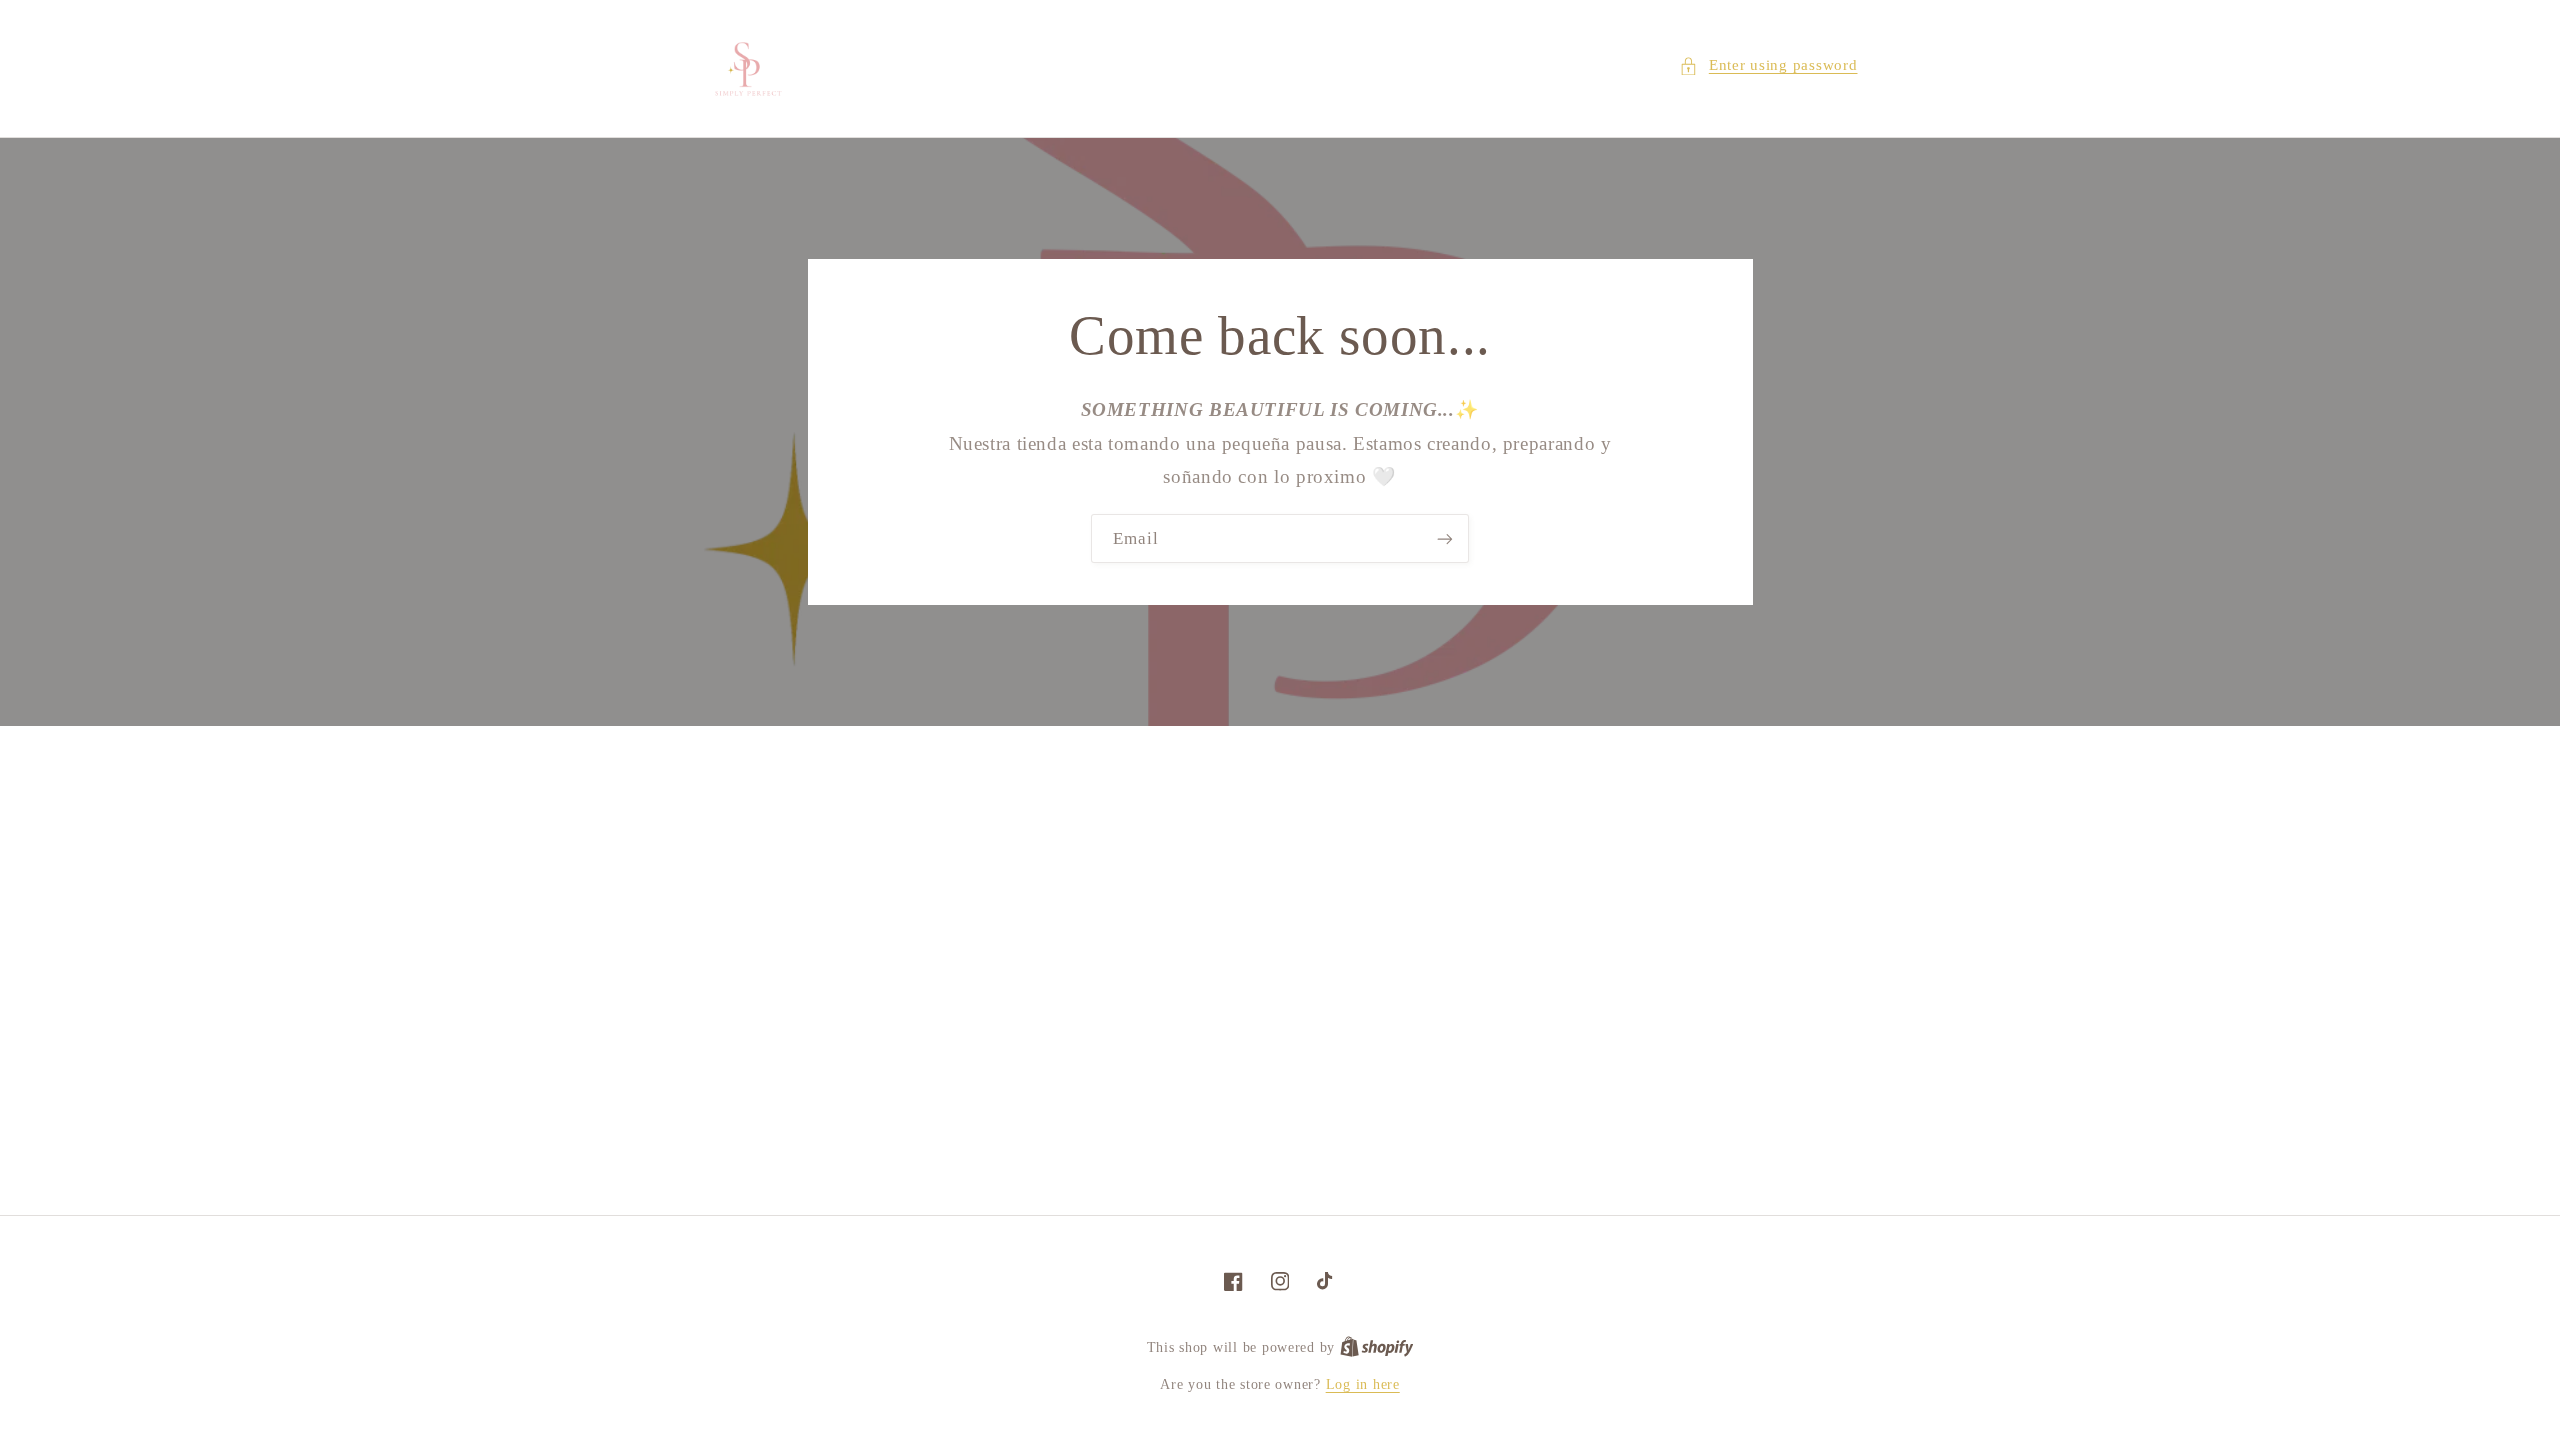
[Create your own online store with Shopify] (1377, 1347)
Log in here (1363, 1384)
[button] (1768, 66)
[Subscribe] (1445, 538)
